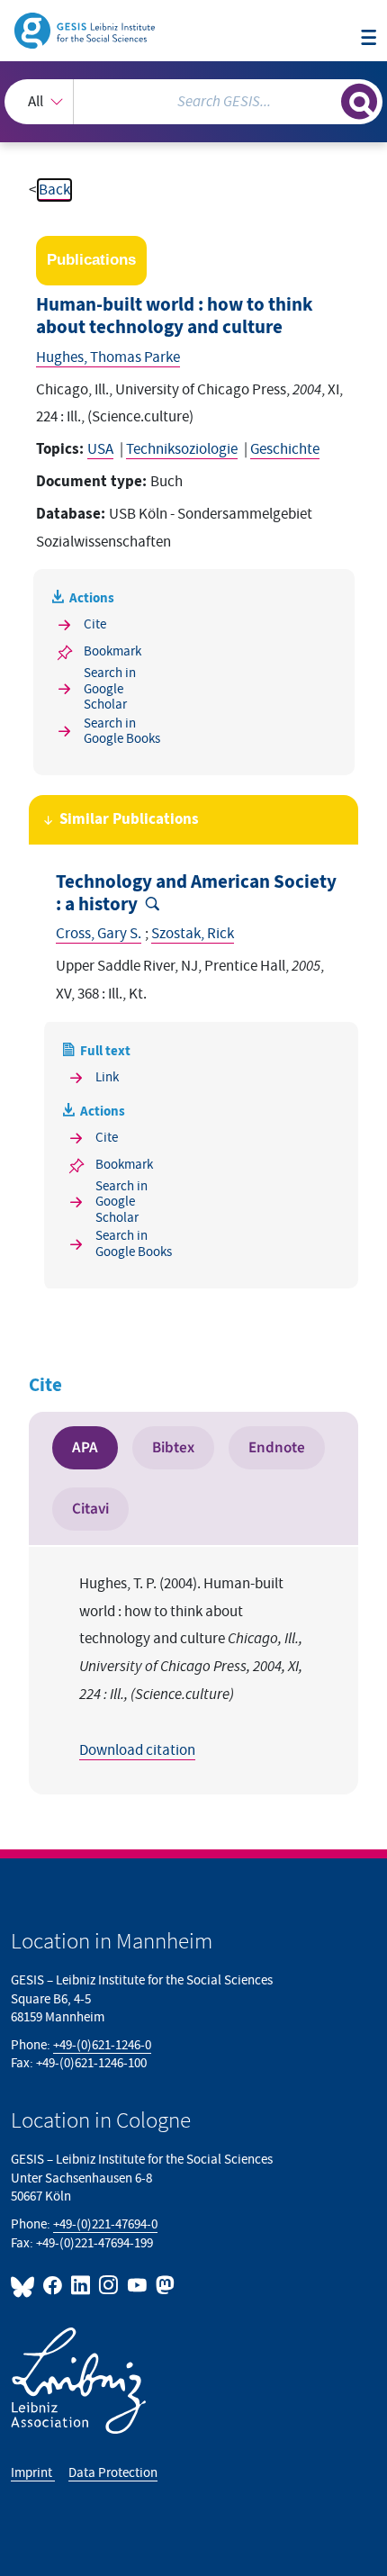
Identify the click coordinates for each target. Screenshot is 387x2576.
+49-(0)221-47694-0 (105, 2224)
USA (100, 449)
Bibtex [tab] (173, 1447)
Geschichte (285, 449)
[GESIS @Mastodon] (163, 2285)
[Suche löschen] (327, 99)
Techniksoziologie (182, 449)
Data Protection (113, 2473)
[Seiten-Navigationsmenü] (369, 39)
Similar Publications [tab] (129, 819)
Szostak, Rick (193, 934)
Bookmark (112, 651)
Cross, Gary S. (99, 934)
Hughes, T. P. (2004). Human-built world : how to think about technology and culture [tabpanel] (191, 1667)
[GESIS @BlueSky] (25, 2285)
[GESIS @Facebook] (54, 2285)
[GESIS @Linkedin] (81, 2285)
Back (54, 190)
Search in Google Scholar (110, 689)
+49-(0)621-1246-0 (102, 2045)
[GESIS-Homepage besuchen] (86, 30)
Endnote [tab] (277, 1447)
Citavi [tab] (90, 1509)
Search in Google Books (122, 732)
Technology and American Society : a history (196, 894)
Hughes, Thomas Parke (108, 357)
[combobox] (193, 102)
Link (107, 1077)
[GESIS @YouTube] (137, 2285)
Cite (95, 624)
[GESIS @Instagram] (109, 2285)
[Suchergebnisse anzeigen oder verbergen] (359, 102)
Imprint (33, 2473)
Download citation (137, 1750)
